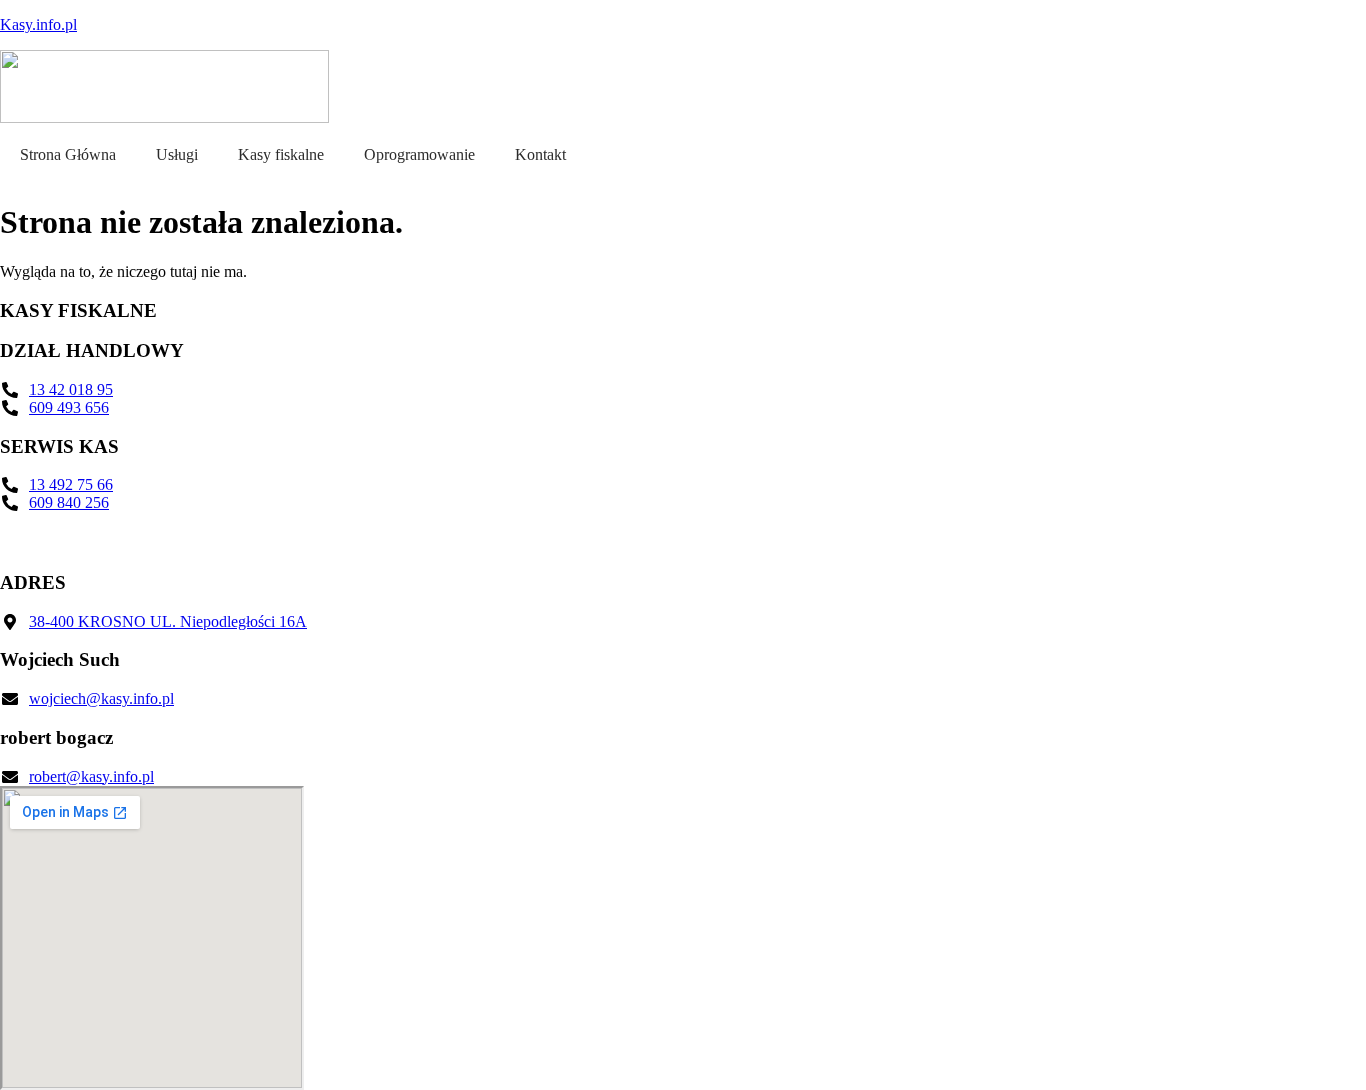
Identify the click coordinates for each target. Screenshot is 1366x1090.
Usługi (177, 154)
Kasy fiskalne (281, 154)
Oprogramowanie (419, 154)
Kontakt (540, 154)
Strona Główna (68, 154)
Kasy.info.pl (38, 24)
